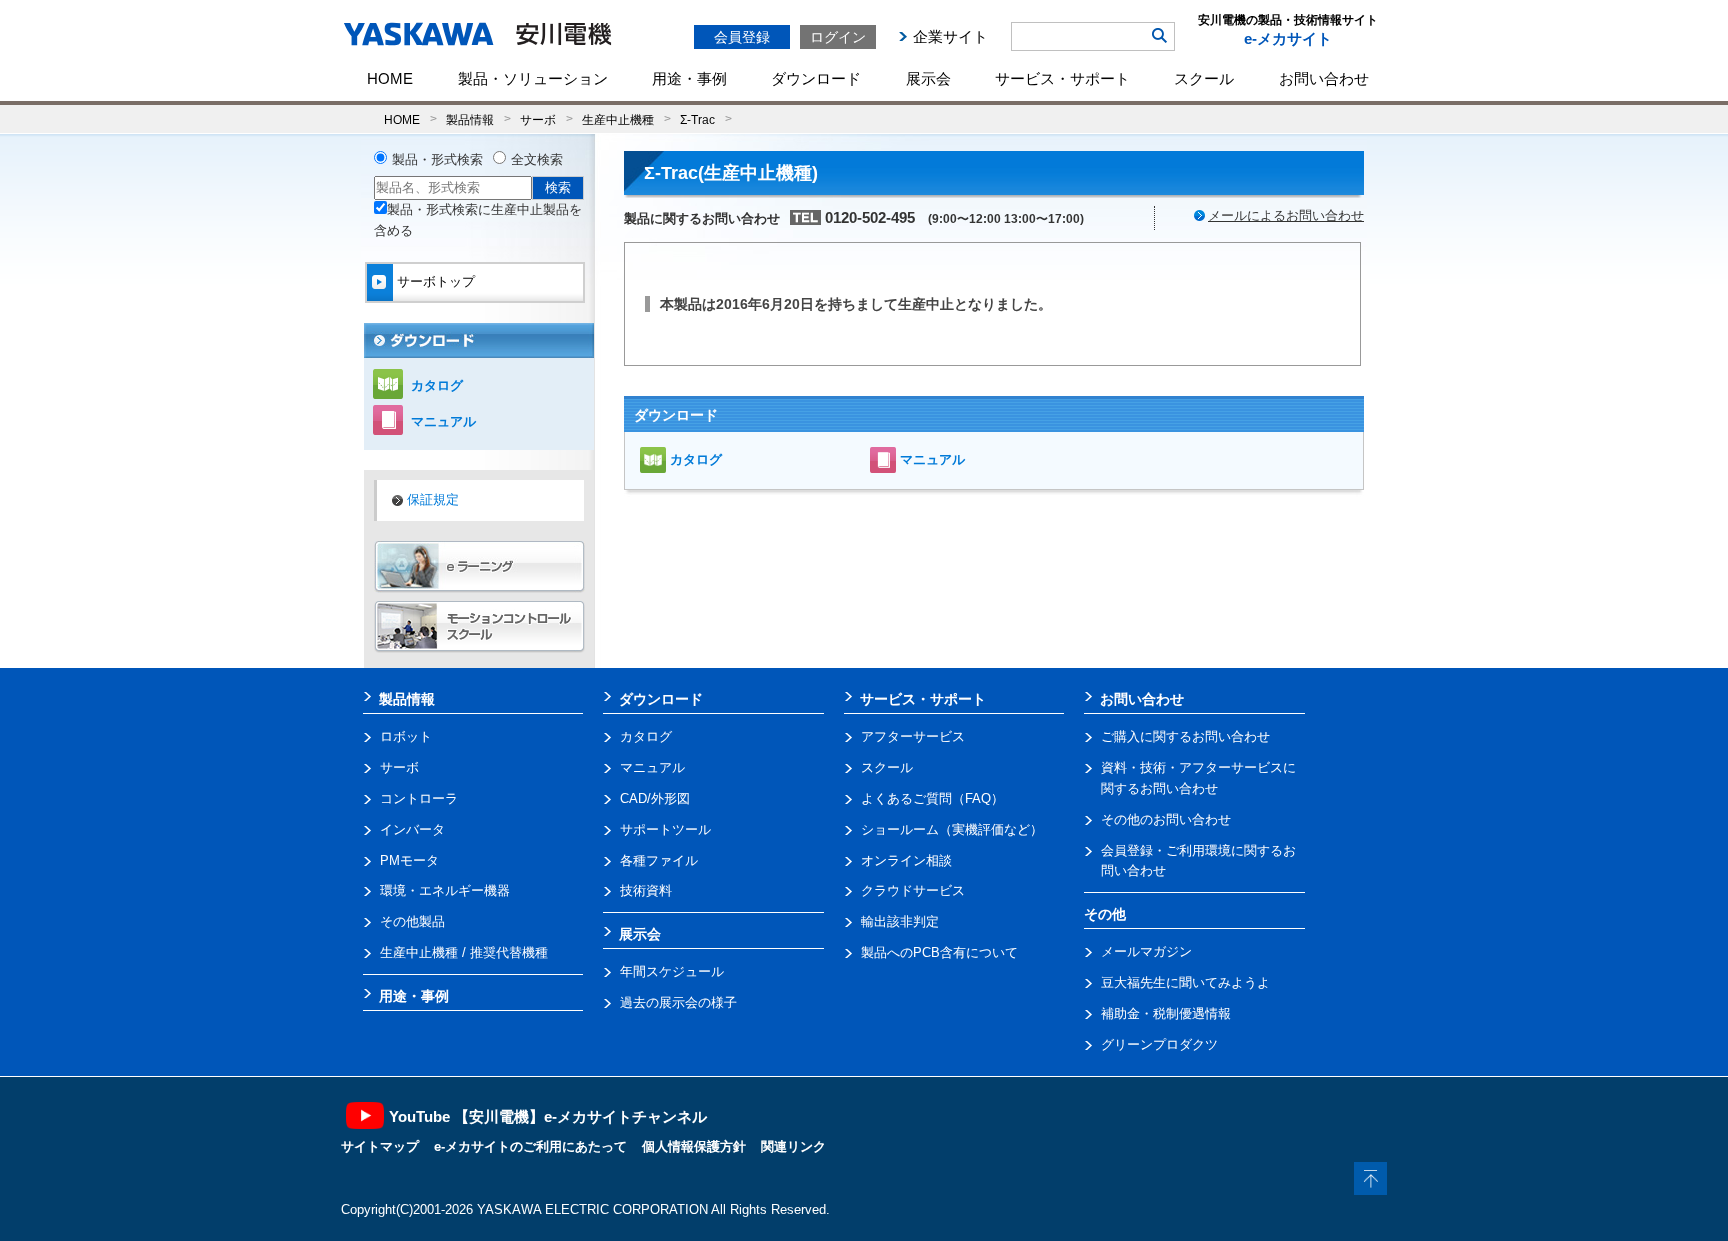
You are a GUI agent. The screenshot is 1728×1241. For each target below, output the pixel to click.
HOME (390, 78)
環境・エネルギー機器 (445, 890)
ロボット (406, 736)
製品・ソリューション (533, 78)
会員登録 (742, 37)
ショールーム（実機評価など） (952, 829)
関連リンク (793, 1146)
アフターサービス (913, 736)
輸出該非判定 (900, 921)
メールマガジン (1146, 951)
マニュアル (932, 459)
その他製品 (412, 921)
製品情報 (470, 119)
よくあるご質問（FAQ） (932, 798)
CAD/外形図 (655, 798)
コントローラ (419, 798)
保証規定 (433, 499)
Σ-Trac (697, 119)
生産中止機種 (618, 119)
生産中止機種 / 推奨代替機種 (464, 952)
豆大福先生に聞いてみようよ (1185, 982)
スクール (1204, 78)
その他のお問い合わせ (1166, 819)
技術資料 (646, 890)
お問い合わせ (1324, 78)
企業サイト (950, 36)
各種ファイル (659, 860)
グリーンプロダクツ (1159, 1044)
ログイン (838, 37)
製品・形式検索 (437, 159)
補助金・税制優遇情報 (1166, 1013)
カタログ (696, 459)
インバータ (412, 829)
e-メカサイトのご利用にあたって (530, 1146)
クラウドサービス (913, 890)
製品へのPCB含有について (939, 952)
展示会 (928, 78)
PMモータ (409, 860)
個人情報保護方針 (694, 1146)
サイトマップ (380, 1146)
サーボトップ (436, 281)
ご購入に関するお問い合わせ (1185, 736)
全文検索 (537, 159)
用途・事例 (689, 78)
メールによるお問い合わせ (1286, 215)
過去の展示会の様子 (678, 1002)
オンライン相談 (906, 860)
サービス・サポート (1062, 78)
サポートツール (665, 829)
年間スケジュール (672, 971)
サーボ (538, 119)
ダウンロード (816, 78)
